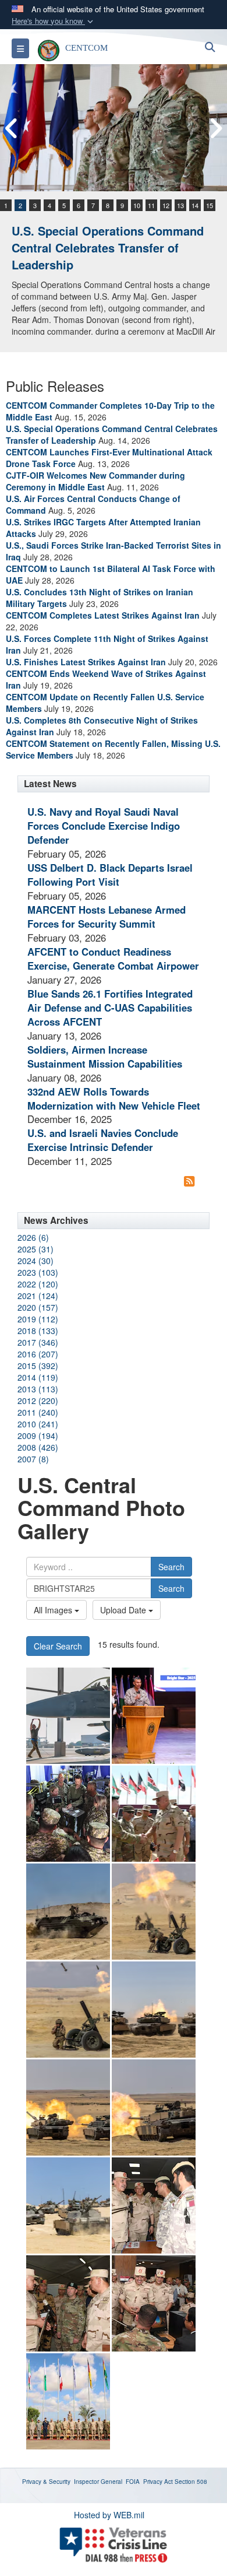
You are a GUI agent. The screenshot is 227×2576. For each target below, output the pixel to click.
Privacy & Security (46, 2482)
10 (137, 205)
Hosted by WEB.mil (109, 2515)
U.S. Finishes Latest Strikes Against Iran (86, 662)
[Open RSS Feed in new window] (189, 1181)
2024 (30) (36, 1261)
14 (195, 205)
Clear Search (58, 1646)
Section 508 (191, 2482)
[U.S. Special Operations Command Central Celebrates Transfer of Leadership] (114, 128)
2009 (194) (38, 1436)
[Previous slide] (12, 128)
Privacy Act (158, 2482)
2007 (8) (33, 1459)
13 (180, 205)
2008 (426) (38, 1447)
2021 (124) (38, 1296)
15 (210, 205)
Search (171, 1567)
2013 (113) (38, 1389)
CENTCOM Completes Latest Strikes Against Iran (103, 615)
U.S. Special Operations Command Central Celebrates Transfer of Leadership (108, 247)
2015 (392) (38, 1366)
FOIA (133, 2482)
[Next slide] (215, 128)
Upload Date (124, 1610)
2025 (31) (36, 1249)
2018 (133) (38, 1331)
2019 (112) (38, 1319)
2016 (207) (38, 1354)
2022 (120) (38, 1284)
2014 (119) (38, 1377)
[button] (54, 21)
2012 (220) (38, 1401)
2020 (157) (38, 1307)
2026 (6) (33, 1237)
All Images (54, 1610)
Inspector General (98, 2482)
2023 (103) (38, 1272)
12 (166, 205)
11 (151, 205)
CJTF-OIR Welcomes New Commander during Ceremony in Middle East (95, 481)
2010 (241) (38, 1424)
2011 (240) (38, 1412)
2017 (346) (38, 1342)
